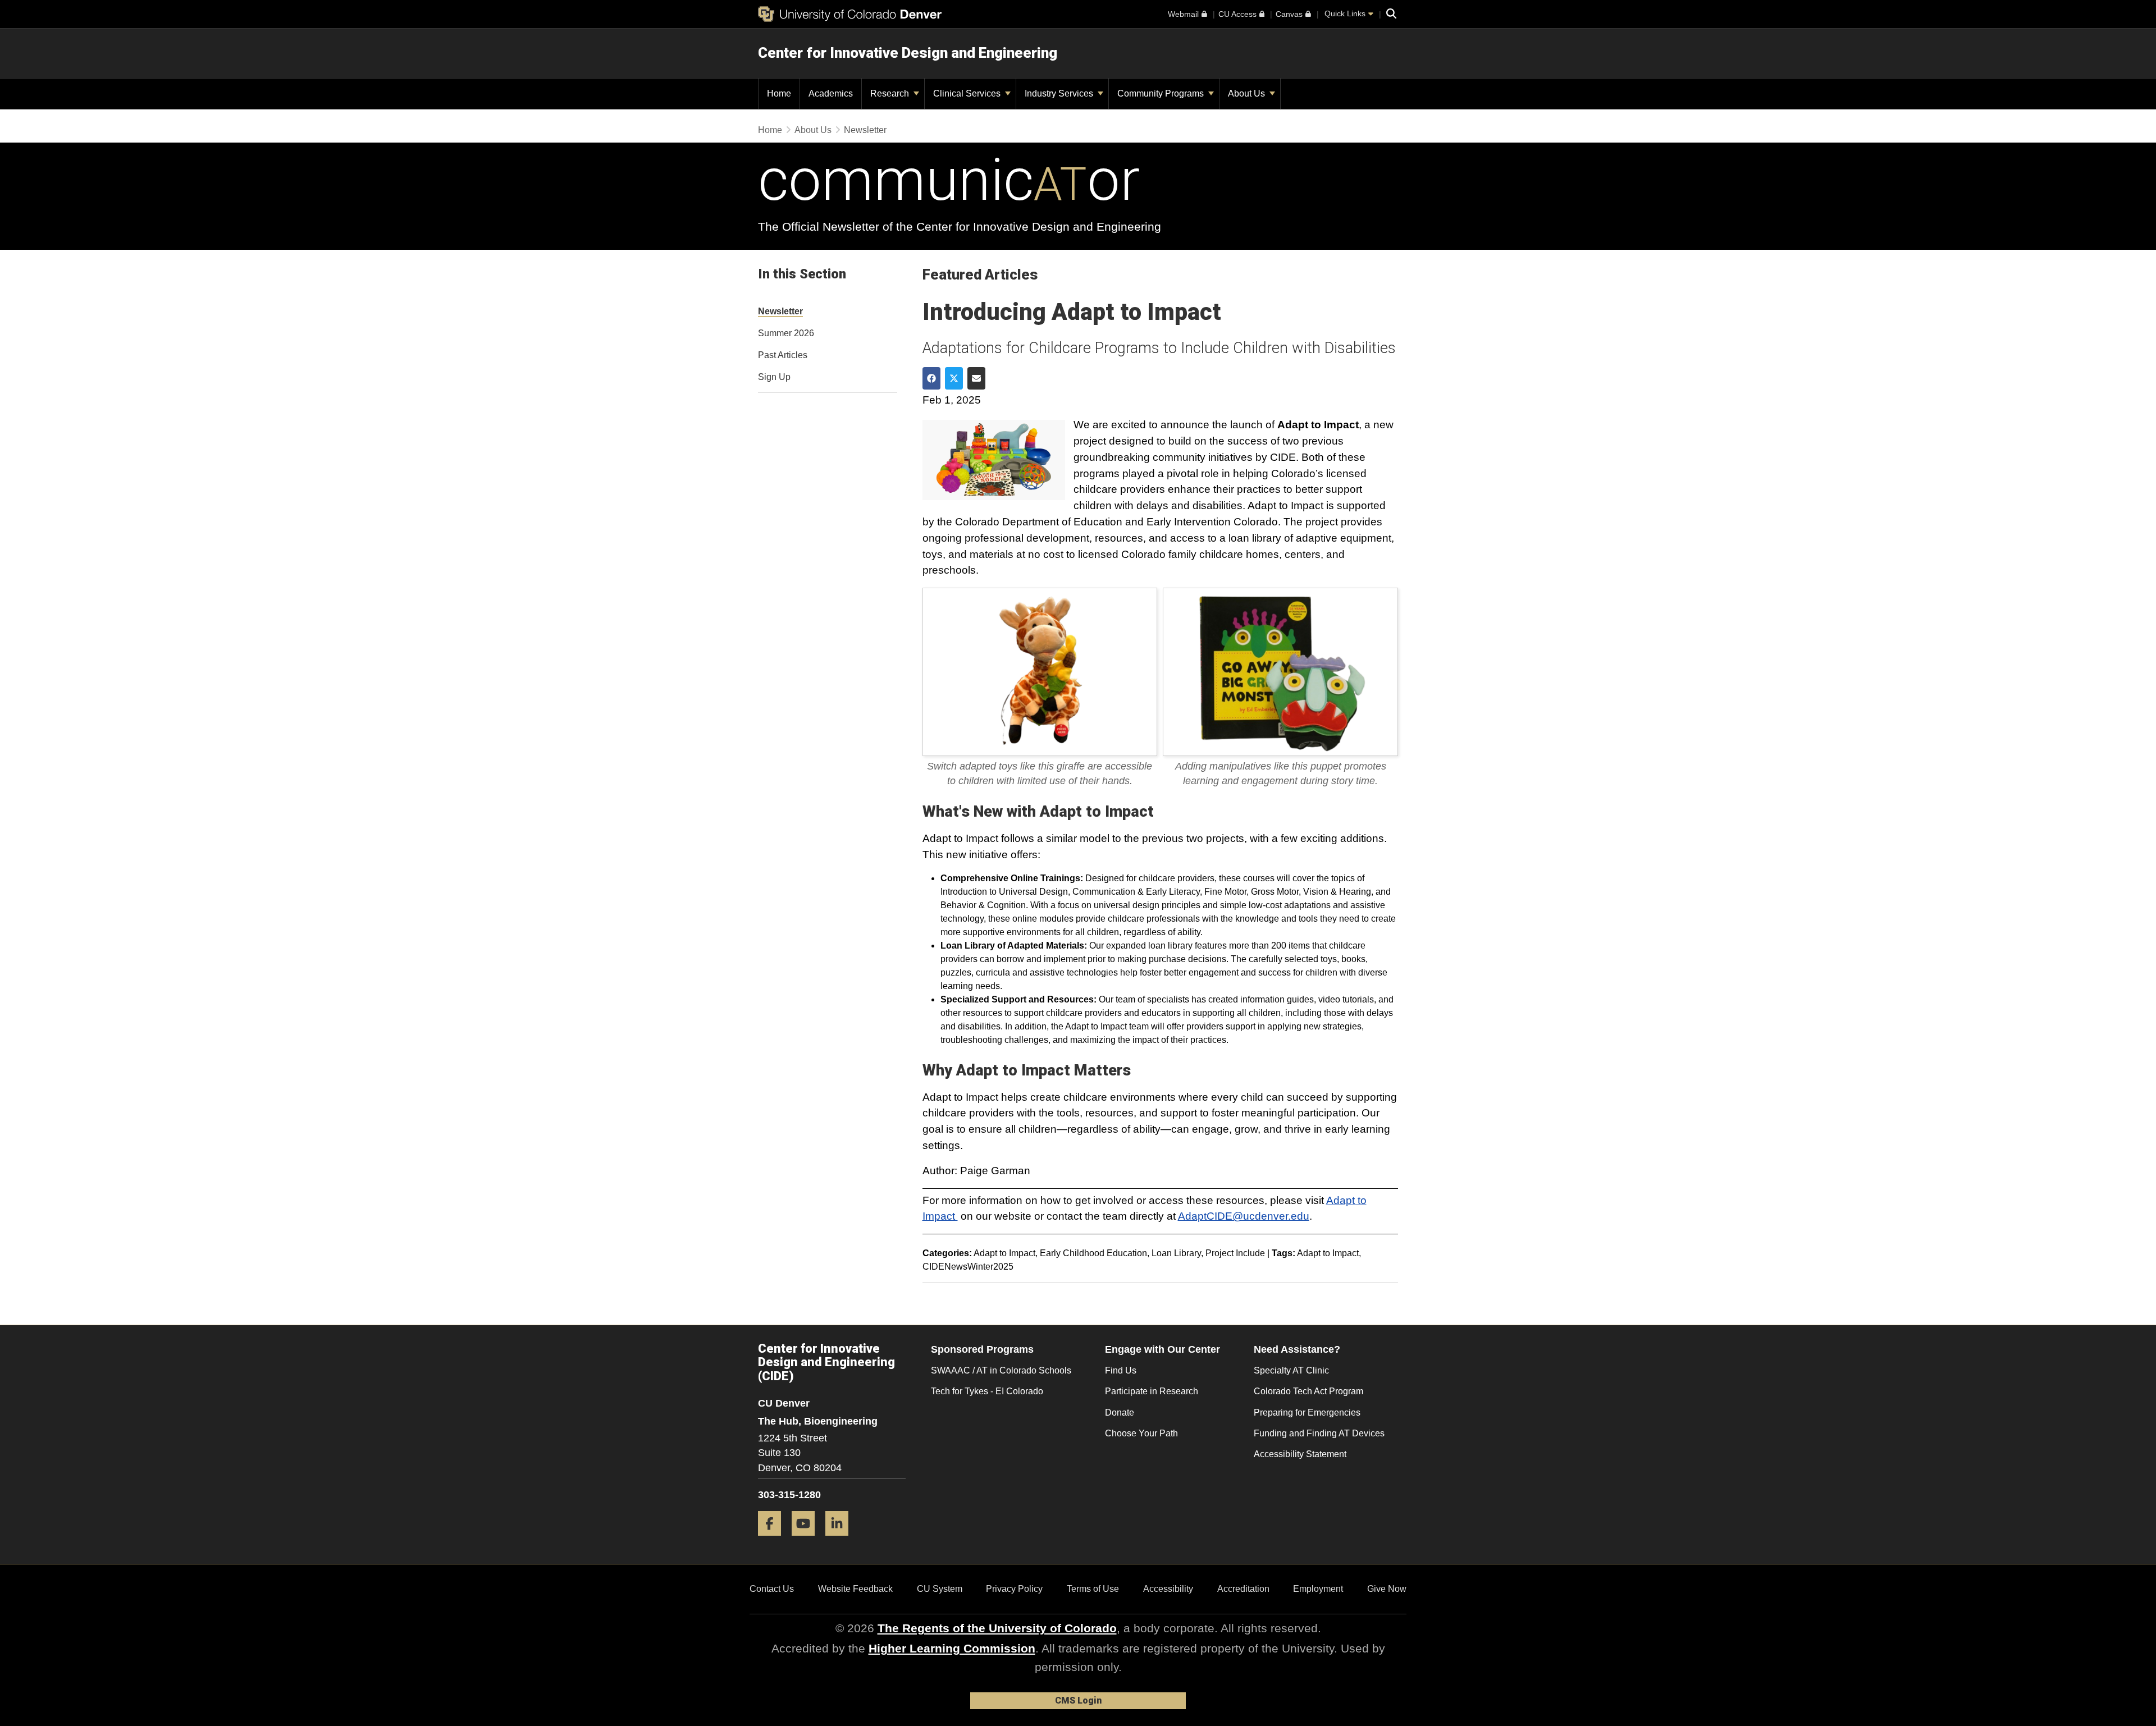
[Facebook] (774, 1540)
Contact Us (772, 1589)
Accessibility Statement (1300, 1454)
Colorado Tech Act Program (1308, 1391)
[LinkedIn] (841, 1540)
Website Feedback (855, 1589)
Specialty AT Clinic (1291, 1370)
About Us (1248, 93)
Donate (1120, 1413)
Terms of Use (1093, 1589)
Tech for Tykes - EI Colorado (987, 1391)
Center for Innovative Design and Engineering (908, 53)
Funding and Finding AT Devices (1319, 1433)
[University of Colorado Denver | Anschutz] (850, 14)
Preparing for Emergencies (1307, 1413)
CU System (940, 1589)
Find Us (1121, 1370)
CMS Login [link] (1078, 1700)
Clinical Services (968, 93)
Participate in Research (1152, 1391)
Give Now (1387, 1589)
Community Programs (1162, 93)
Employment (1318, 1589)
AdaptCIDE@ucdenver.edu (1244, 1216)
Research (891, 93)
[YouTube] (807, 1540)
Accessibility (1168, 1589)
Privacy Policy (1014, 1589)
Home (770, 130)
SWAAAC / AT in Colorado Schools (1001, 1370)
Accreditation (1243, 1589)
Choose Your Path (1141, 1433)
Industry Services (1060, 93)
